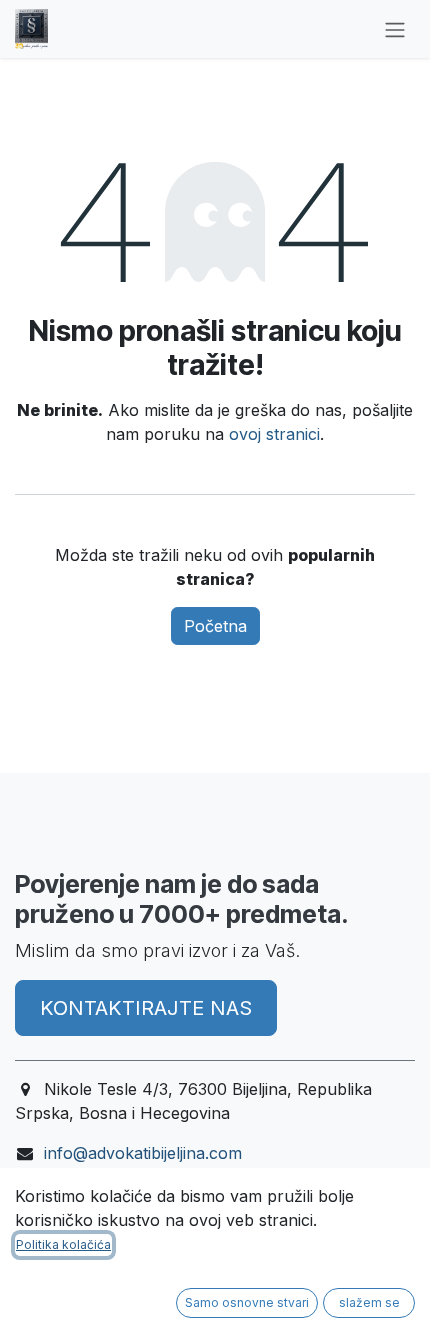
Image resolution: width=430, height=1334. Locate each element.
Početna (215, 626)
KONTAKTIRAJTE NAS (146, 1008)
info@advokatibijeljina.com (143, 1153)
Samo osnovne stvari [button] (247, 1302)
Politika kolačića (63, 1244)
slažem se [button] (369, 1302)
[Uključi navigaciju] (395, 29)
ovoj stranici (274, 434)
